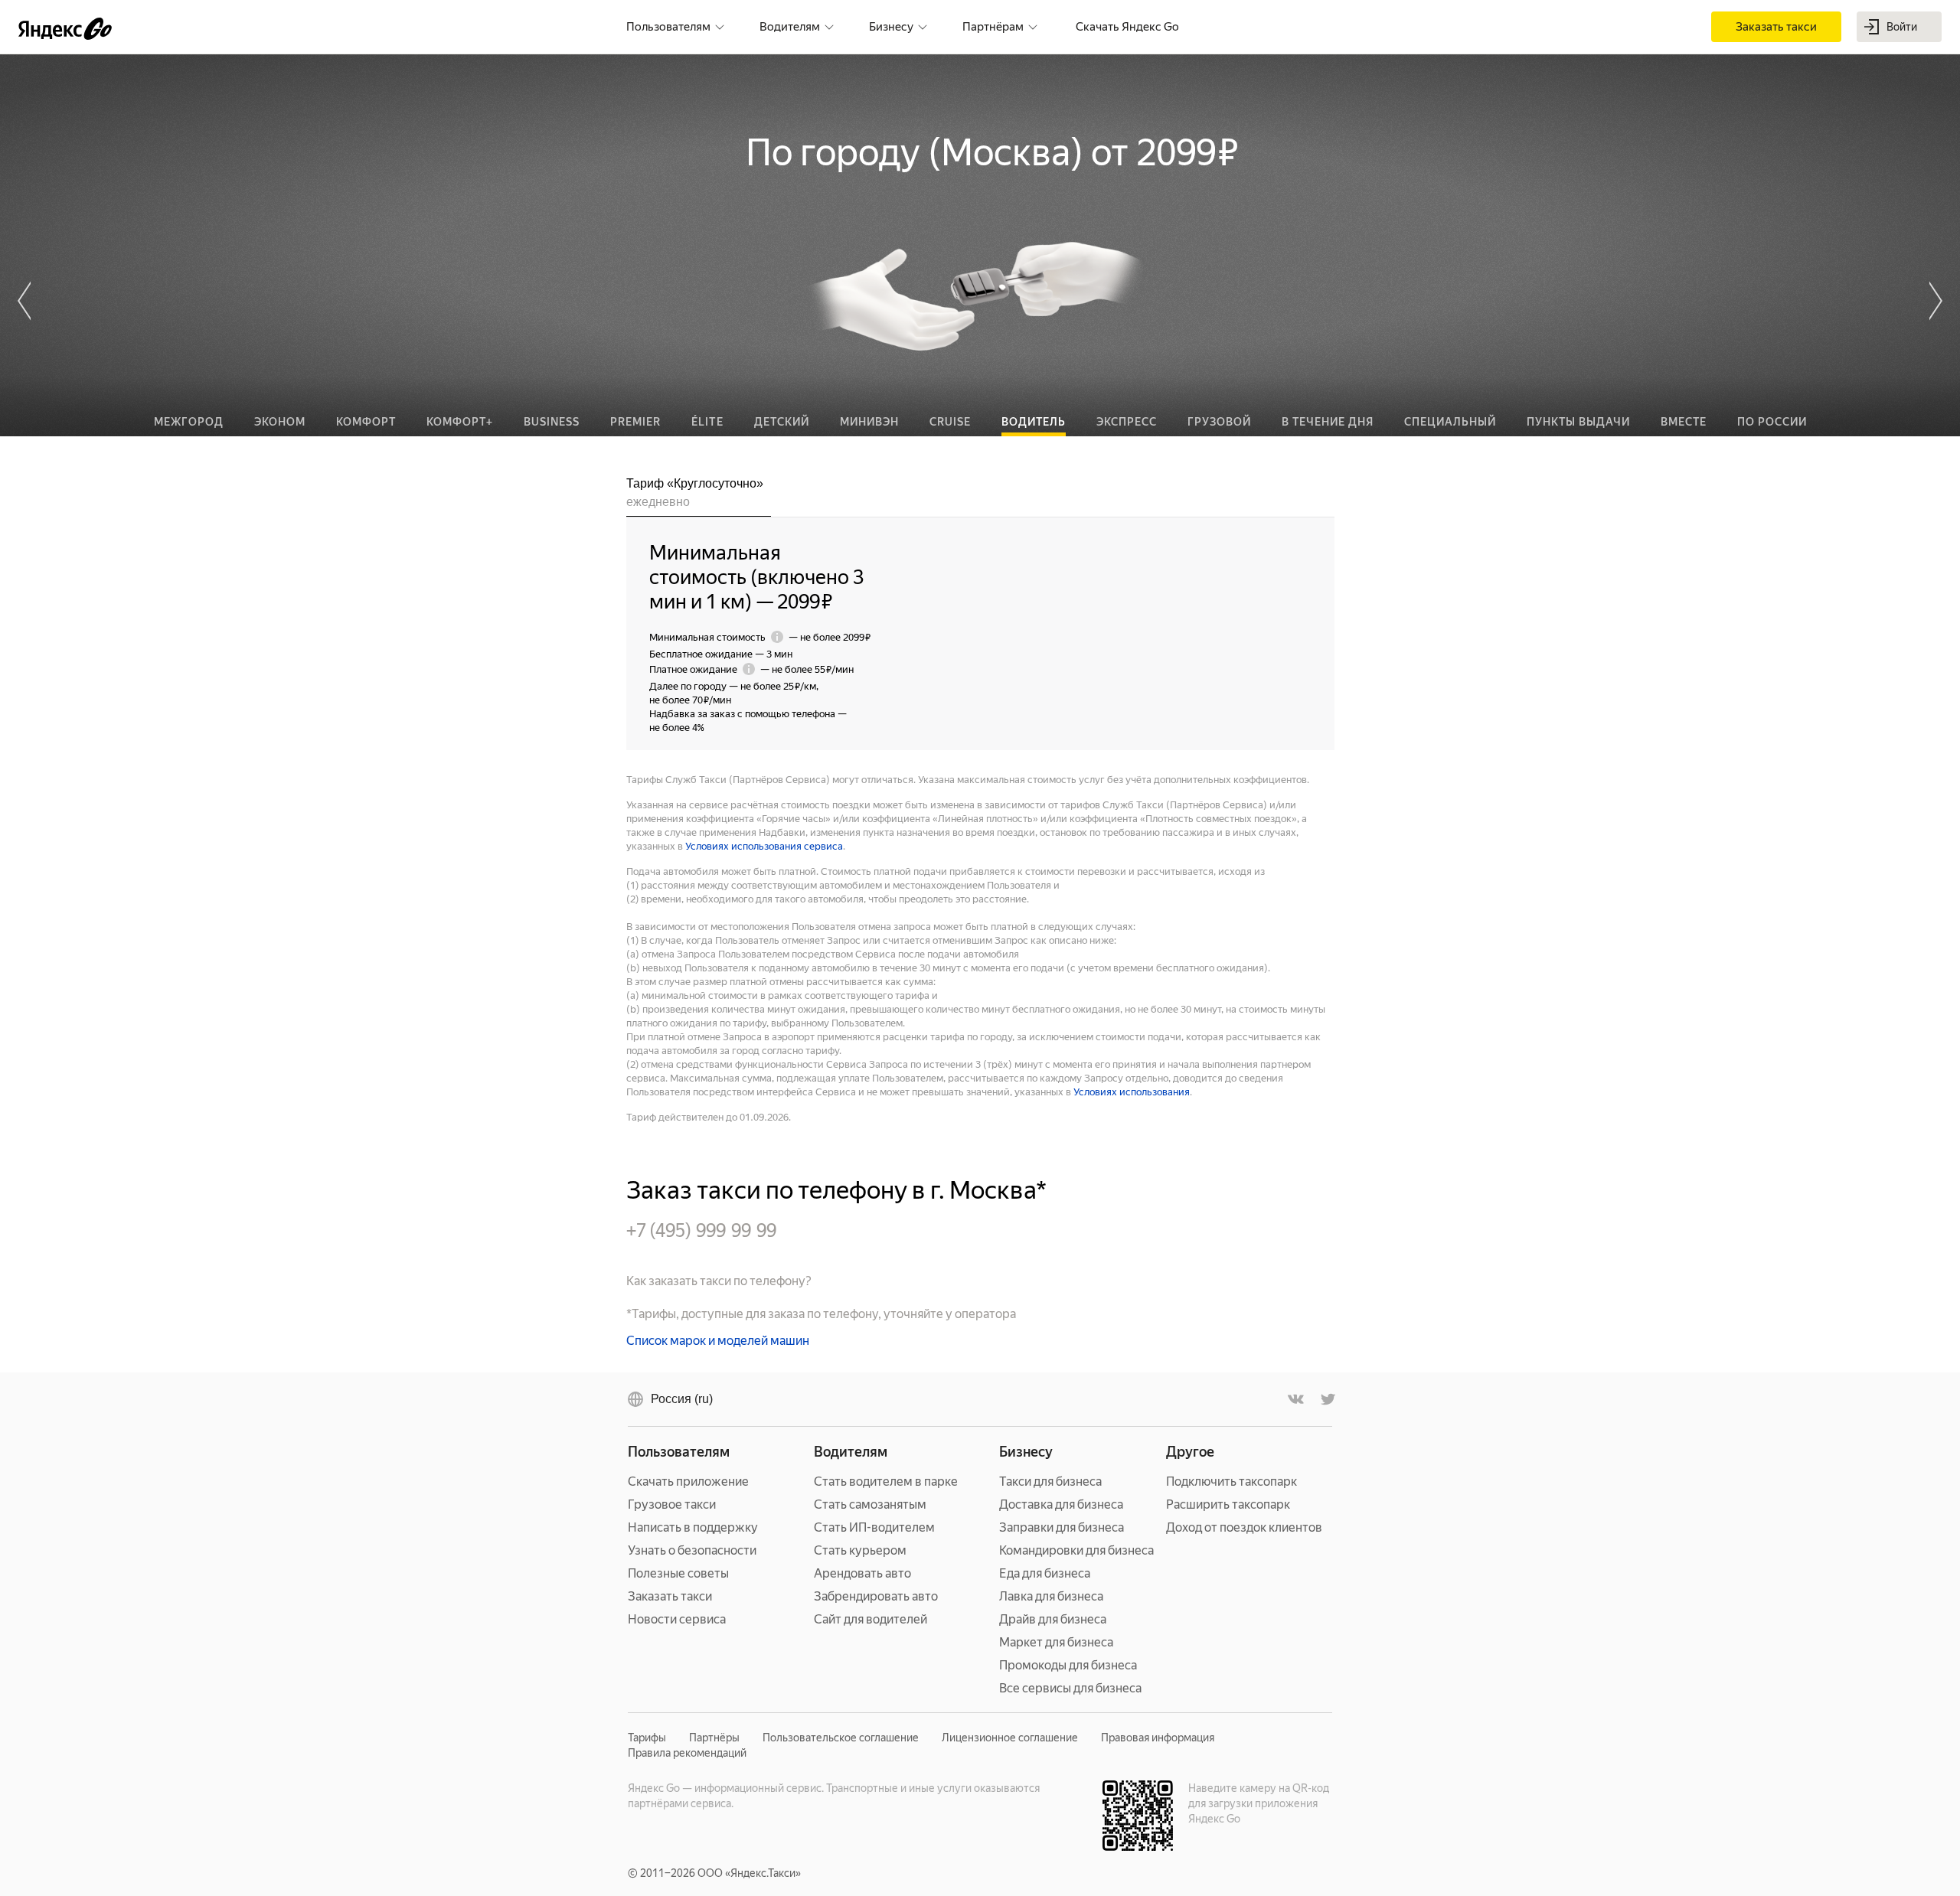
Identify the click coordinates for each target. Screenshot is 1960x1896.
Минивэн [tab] (869, 422)
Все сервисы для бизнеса (1070, 1688)
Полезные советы (678, 1573)
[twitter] (1327, 1399)
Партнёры (714, 1738)
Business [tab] (552, 422)
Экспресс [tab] (1127, 422)
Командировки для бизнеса (1076, 1550)
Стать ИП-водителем (874, 1527)
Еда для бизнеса (1045, 1573)
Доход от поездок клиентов (1244, 1527)
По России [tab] (1772, 422)
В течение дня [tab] (1328, 422)
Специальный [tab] (1450, 422)
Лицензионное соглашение (1010, 1738)
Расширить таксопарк (1228, 1504)
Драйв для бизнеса (1053, 1619)
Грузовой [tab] (1219, 422)
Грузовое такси (672, 1504)
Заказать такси (670, 1596)
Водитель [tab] (1034, 422)
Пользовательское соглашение (841, 1738)
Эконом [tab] (280, 422)
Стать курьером (860, 1550)
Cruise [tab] (950, 422)
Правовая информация (1158, 1738)
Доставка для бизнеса (1061, 1504)
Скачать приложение (688, 1482)
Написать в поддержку (693, 1527)
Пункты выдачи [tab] (1578, 422)
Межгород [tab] (189, 422)
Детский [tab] (782, 422)
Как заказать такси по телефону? (719, 1281)
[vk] (1296, 1399)
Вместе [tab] (1684, 422)
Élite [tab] (707, 422)
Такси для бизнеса (1050, 1482)
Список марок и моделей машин (718, 1341)
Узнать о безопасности (692, 1550)
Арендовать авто (862, 1573)
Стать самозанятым (870, 1504)
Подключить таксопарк (1232, 1482)
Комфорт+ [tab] (460, 422)
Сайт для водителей (871, 1619)
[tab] (699, 496)
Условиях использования (1132, 1092)
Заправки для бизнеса (1062, 1527)
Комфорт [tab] (366, 422)
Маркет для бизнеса (1056, 1642)
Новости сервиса (677, 1619)
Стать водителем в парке (886, 1482)
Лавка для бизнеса (1051, 1596)
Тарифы (647, 1738)
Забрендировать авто (876, 1596)
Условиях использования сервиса (764, 846)
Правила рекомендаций (687, 1753)
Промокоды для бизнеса (1068, 1665)
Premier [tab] (635, 422)
